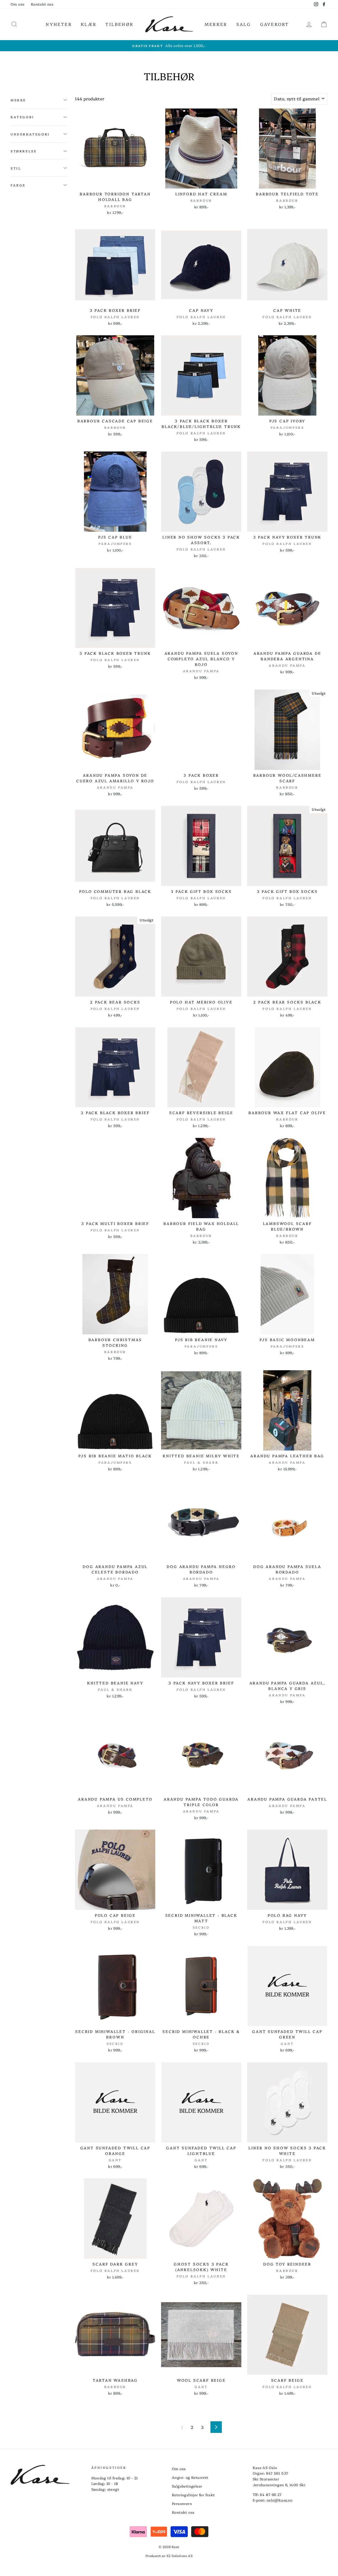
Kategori (22, 117)
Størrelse (24, 151)
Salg (244, 24)
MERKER (216, 24)
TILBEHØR (119, 24)
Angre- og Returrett (190, 2477)
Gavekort (275, 24)
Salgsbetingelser (187, 2486)
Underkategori (30, 134)
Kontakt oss (42, 4)
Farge (18, 185)
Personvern (182, 2503)
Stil (16, 168)
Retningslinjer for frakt (193, 2495)
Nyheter (59, 24)
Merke (18, 100)
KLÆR (89, 24)
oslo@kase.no (280, 2500)
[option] (169, 46)
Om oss (17, 4)
